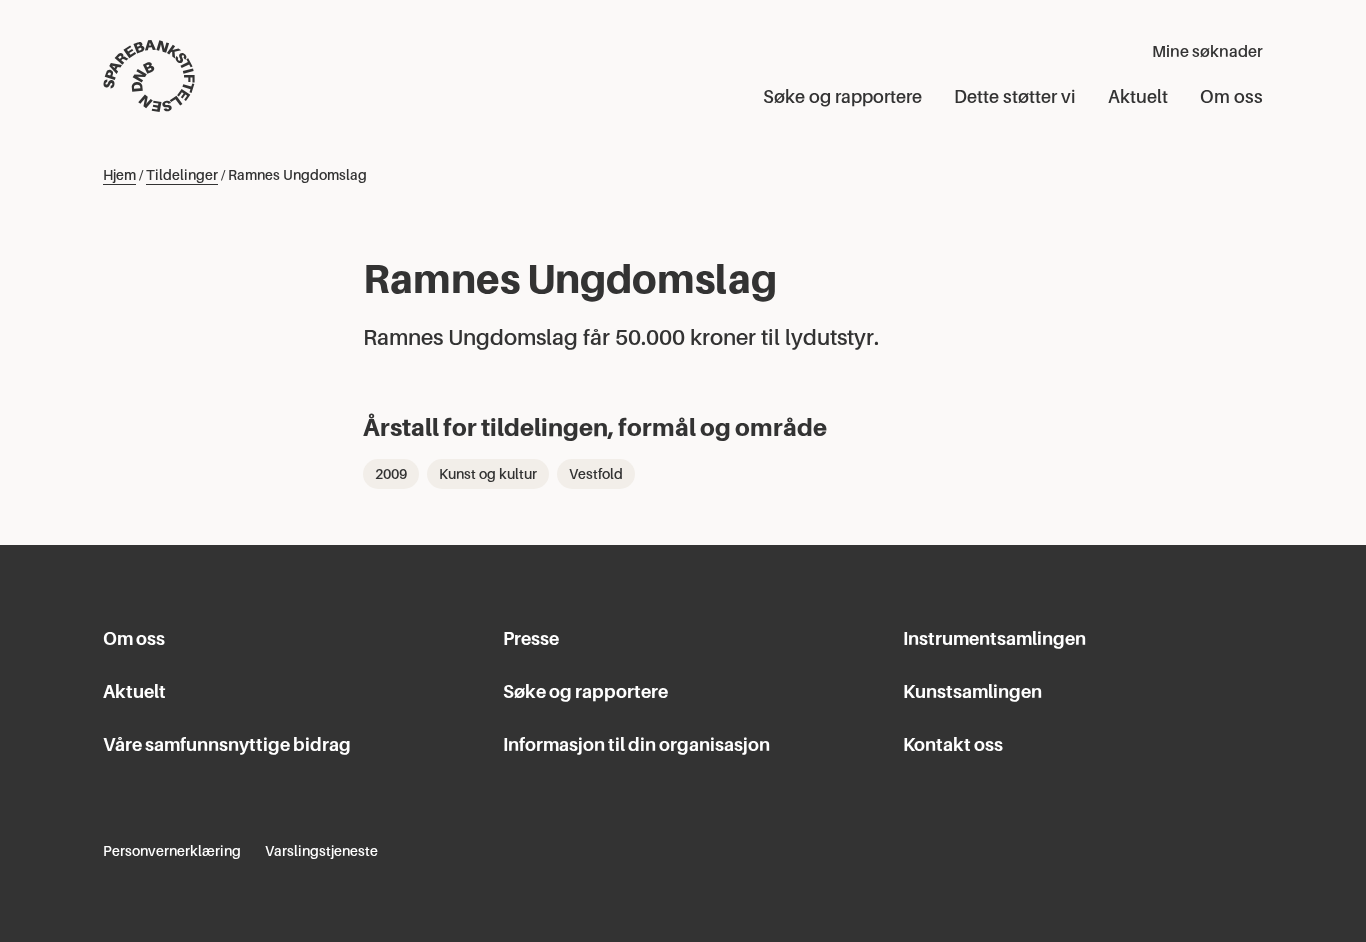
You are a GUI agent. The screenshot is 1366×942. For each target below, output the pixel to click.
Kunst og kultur (488, 474)
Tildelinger (182, 175)
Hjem (119, 175)
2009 (391, 474)
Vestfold (596, 474)
